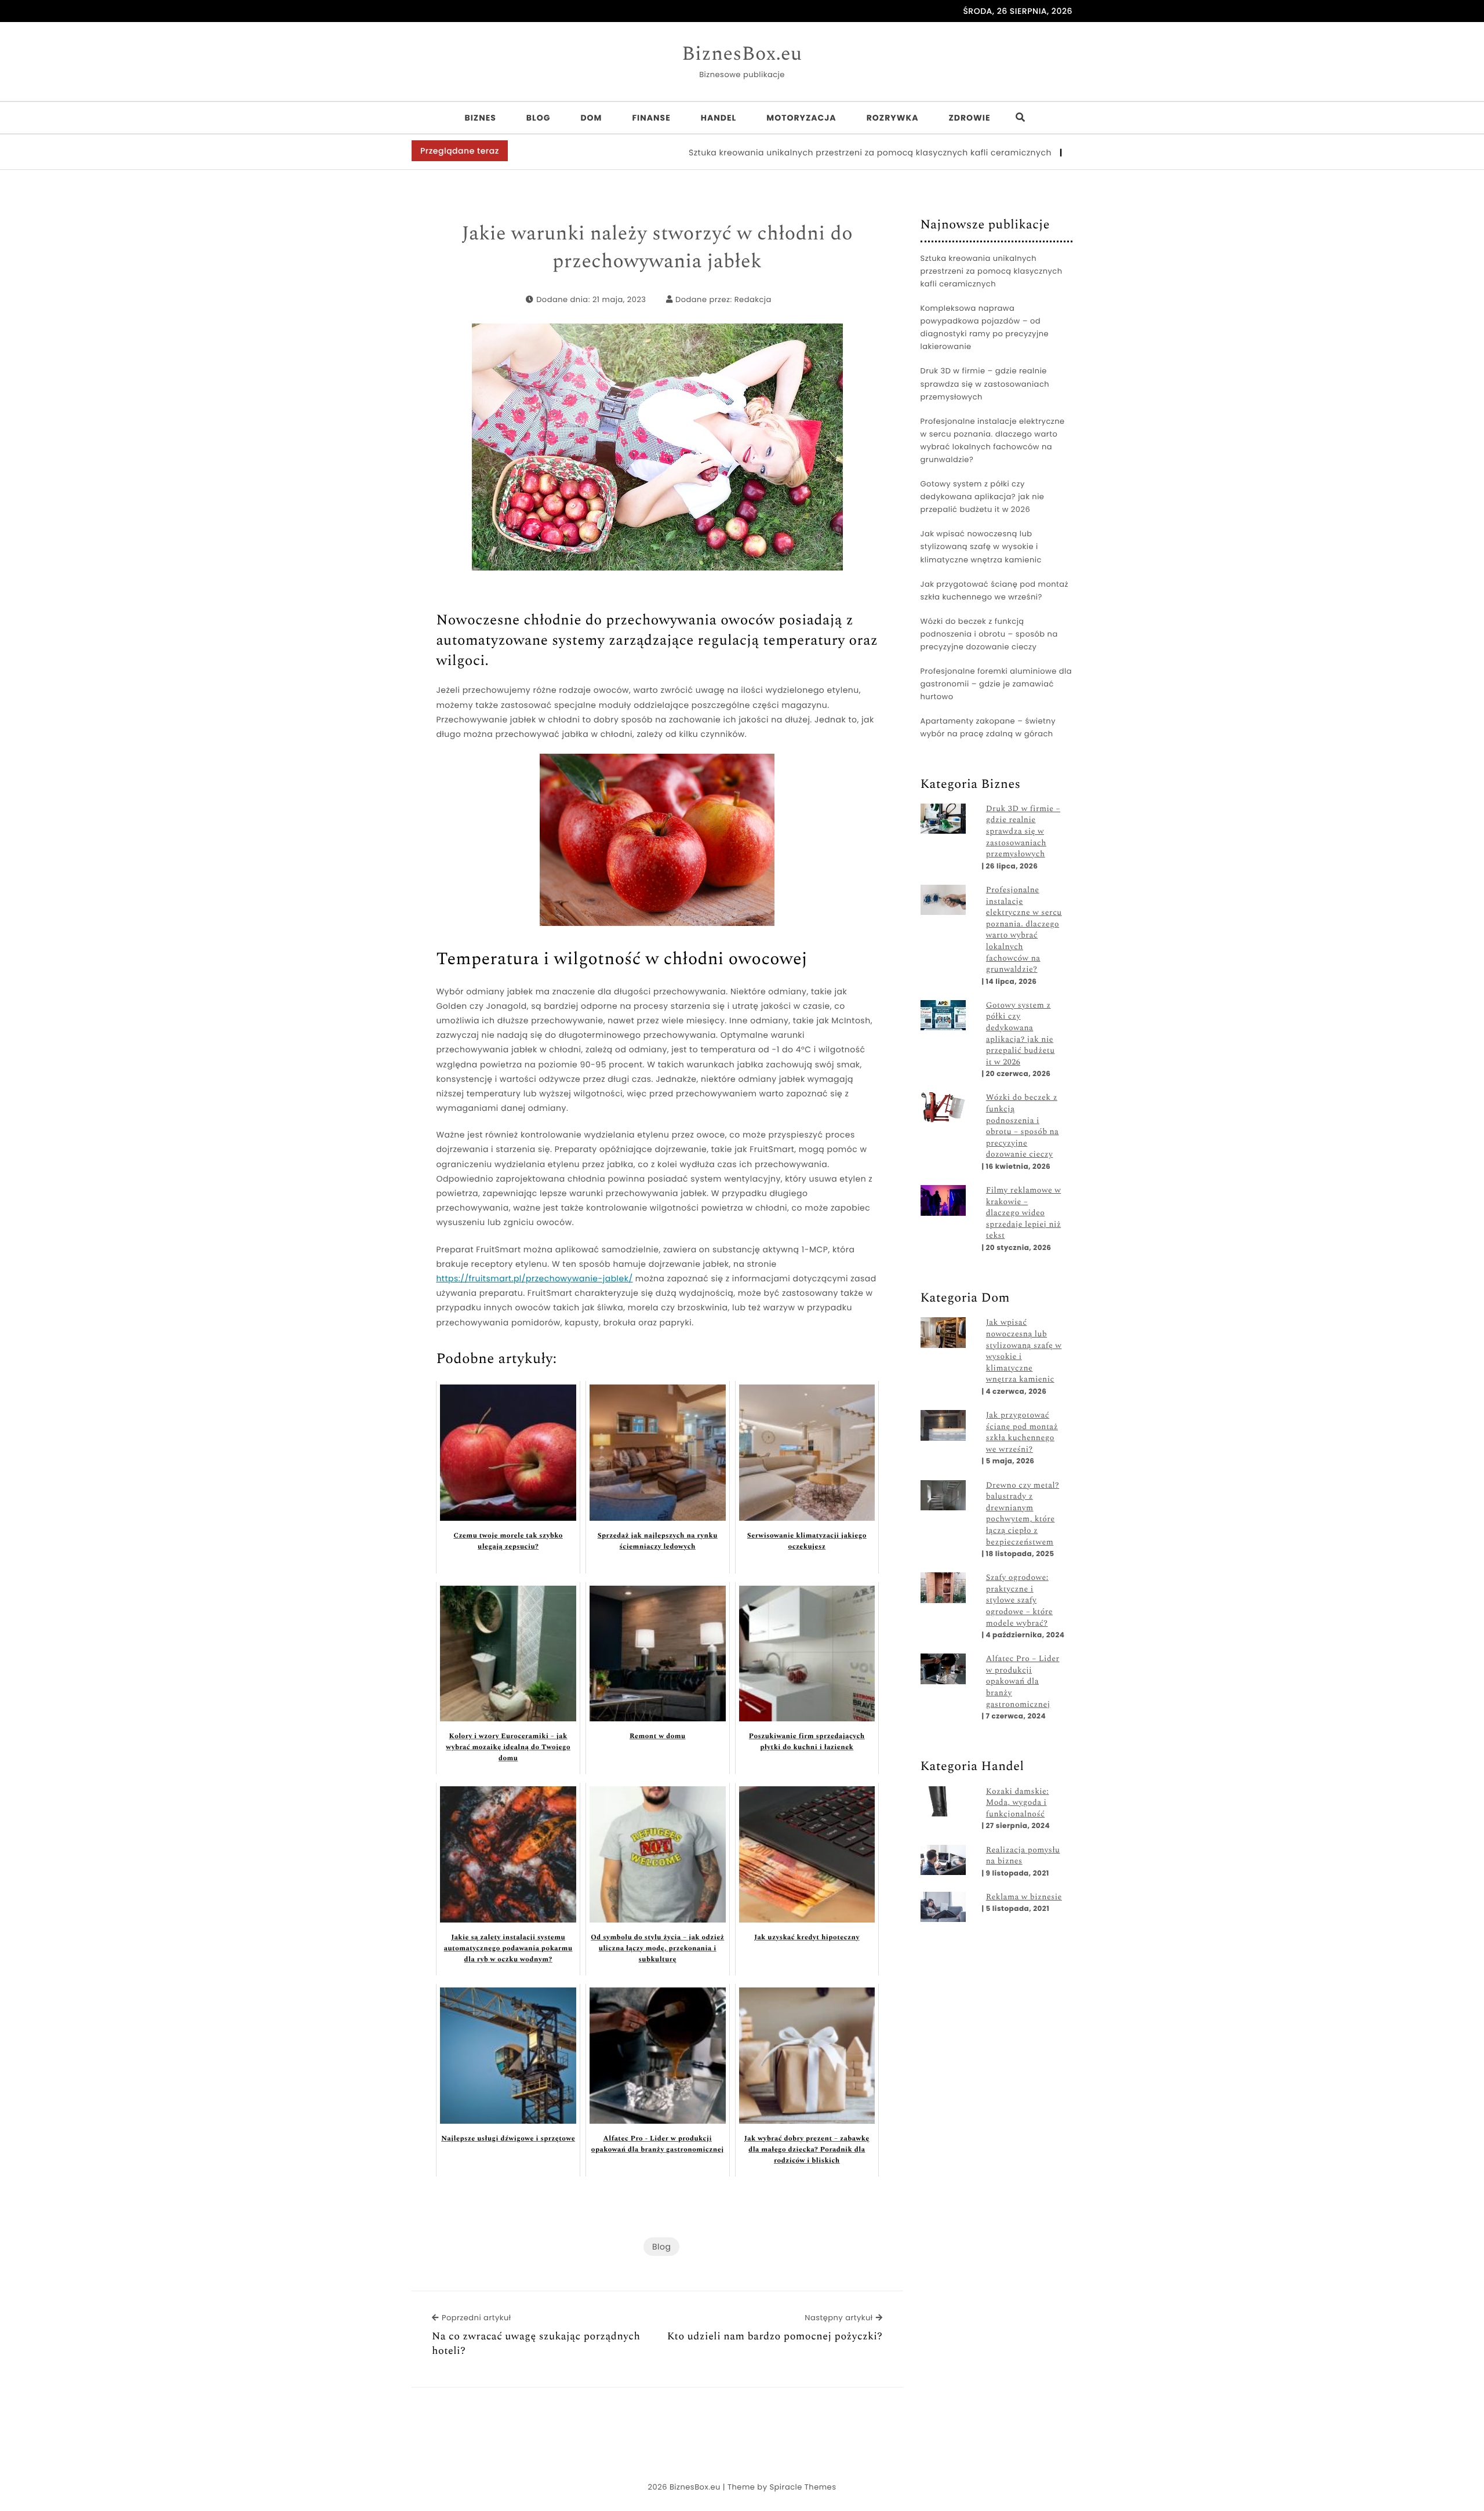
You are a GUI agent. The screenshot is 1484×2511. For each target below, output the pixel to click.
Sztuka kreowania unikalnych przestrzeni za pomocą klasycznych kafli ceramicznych (785, 152)
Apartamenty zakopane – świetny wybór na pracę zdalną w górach (988, 727)
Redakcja (753, 299)
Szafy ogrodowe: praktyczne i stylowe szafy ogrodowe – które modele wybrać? (1019, 1601)
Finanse (651, 118)
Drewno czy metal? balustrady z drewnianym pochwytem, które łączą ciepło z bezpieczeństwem (1023, 1514)
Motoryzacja (801, 118)
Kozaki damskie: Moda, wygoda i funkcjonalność (1018, 1803)
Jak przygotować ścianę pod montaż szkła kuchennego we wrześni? (995, 590)
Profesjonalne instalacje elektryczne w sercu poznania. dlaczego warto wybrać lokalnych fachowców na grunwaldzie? (993, 440)
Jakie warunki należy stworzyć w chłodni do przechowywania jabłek (657, 248)
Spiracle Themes (803, 2487)
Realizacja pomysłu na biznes (1023, 1856)
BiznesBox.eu (742, 54)
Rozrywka (893, 118)
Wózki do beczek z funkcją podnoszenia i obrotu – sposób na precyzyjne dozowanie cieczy (989, 634)
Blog (539, 118)
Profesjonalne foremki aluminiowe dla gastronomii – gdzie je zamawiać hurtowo (996, 684)
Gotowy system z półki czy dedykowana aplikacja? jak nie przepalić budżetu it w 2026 (983, 497)
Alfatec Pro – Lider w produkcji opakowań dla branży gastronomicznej (1023, 1682)
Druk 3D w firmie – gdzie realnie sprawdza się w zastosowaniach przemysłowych (985, 384)
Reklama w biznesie (1024, 1898)
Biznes (480, 118)
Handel (719, 118)
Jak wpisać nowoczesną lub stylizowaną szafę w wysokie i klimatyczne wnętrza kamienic (981, 546)
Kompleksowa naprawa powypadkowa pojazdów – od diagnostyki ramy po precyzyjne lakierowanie (985, 327)
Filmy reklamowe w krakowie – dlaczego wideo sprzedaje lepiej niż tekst (1024, 1213)
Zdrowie (969, 118)
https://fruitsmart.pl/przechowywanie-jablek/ (534, 1278)
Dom (591, 118)
